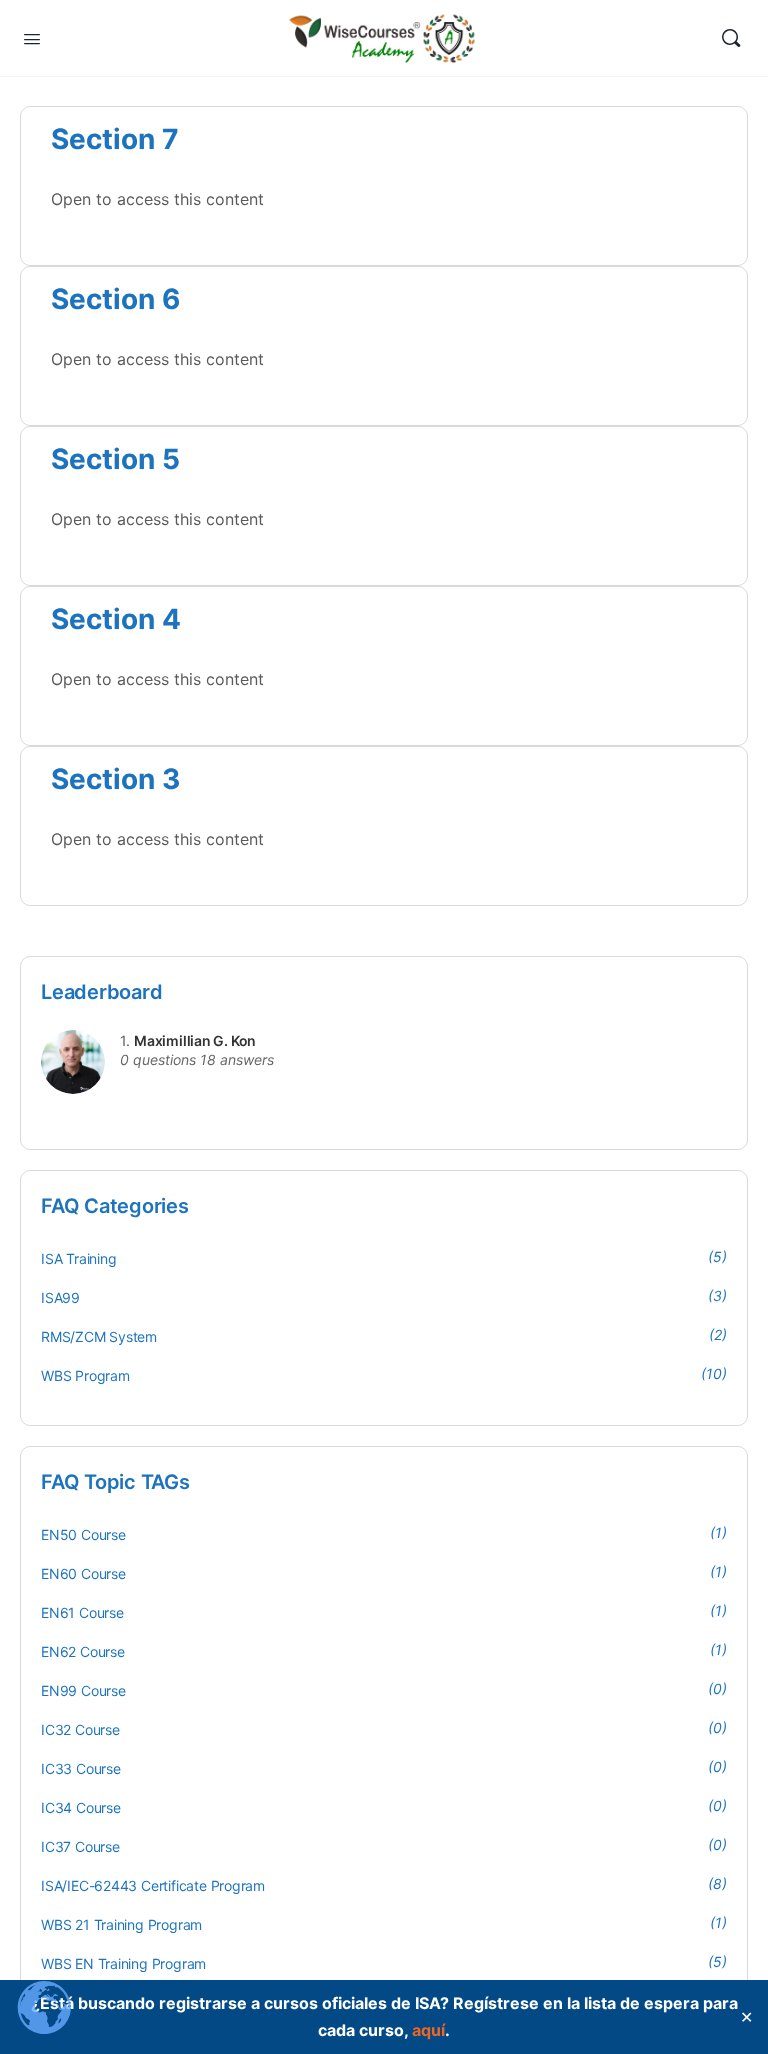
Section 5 (115, 459)
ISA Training (78, 1258)
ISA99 (60, 1297)
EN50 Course (83, 1534)
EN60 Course (83, 1573)
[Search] (731, 38)
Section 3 (115, 779)
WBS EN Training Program (123, 1963)
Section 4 (116, 619)
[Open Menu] (32, 37)
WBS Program (85, 1375)
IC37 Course (80, 1846)
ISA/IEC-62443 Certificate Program (153, 1885)
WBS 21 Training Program (121, 1924)
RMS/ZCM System (99, 1336)
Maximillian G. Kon (195, 1040)
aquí (428, 2030)
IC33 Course (81, 1768)
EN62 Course (83, 1651)
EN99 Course (83, 1690)
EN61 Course (82, 1612)
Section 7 (115, 139)
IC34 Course (81, 1807)
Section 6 (115, 299)
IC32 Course (80, 1729)
